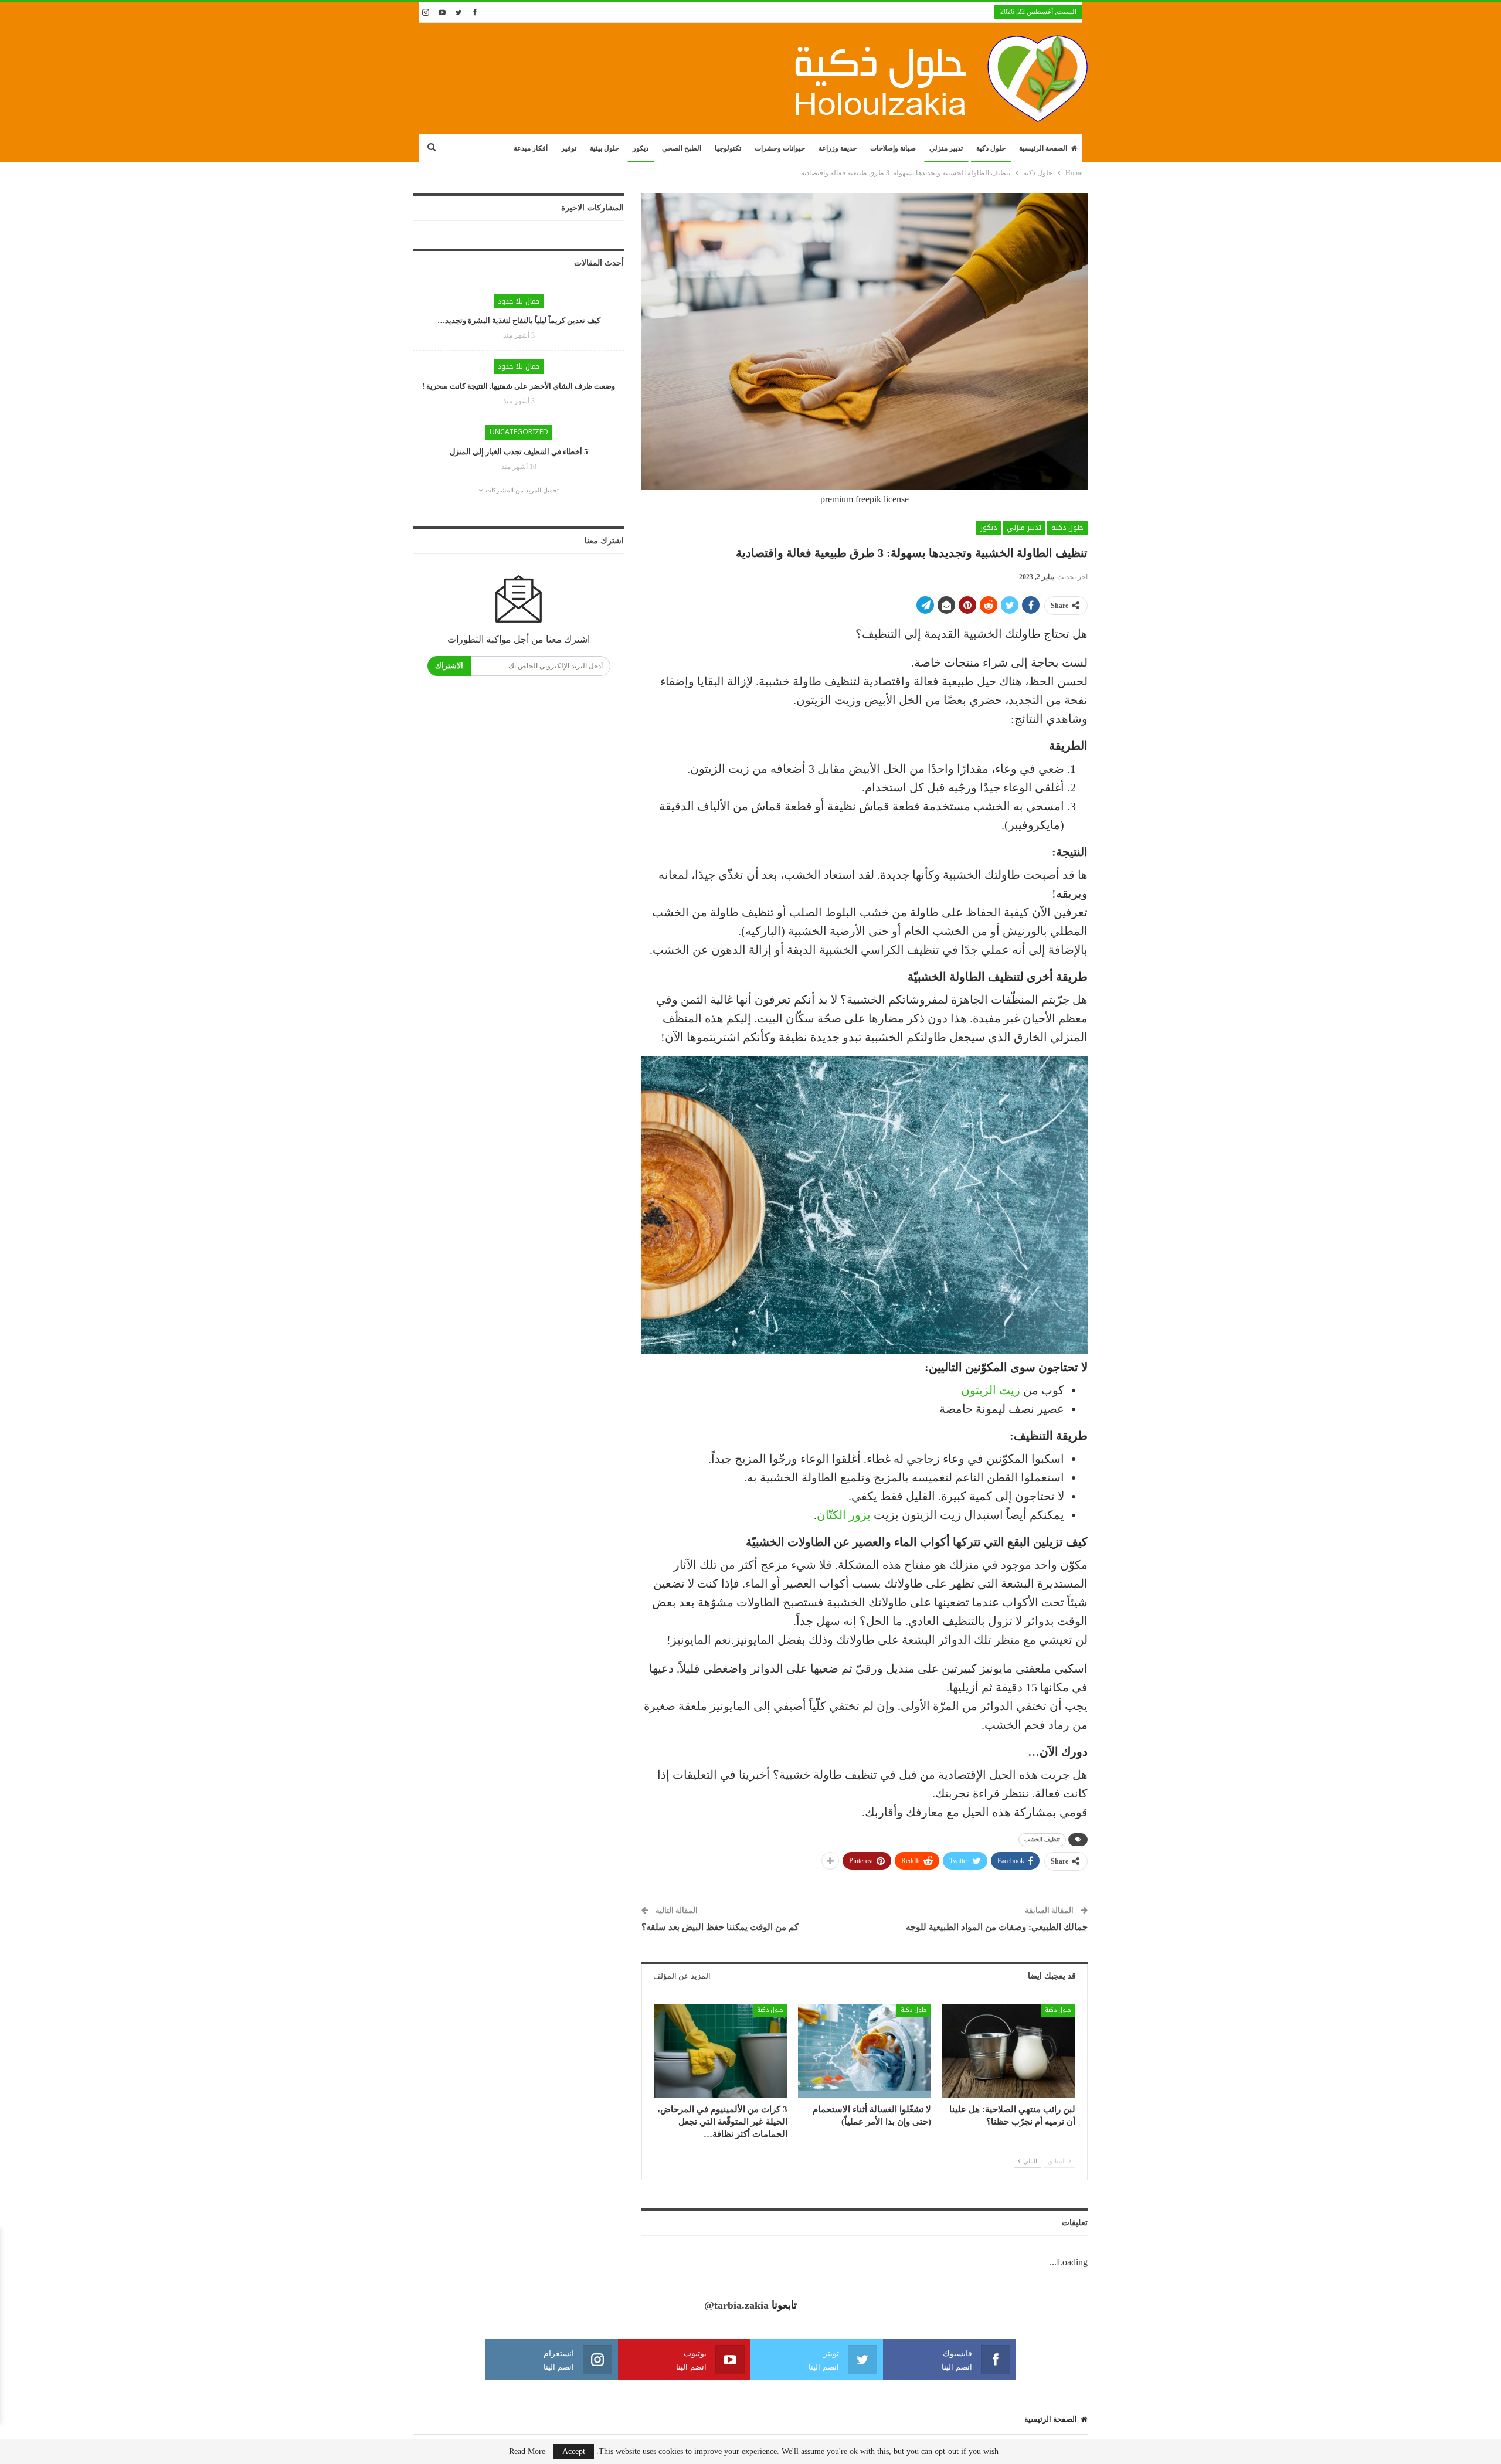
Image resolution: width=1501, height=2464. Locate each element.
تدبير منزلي (946, 148)
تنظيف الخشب (1042, 1839)
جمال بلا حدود (519, 301)
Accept (574, 2451)
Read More (527, 2452)
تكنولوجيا (728, 148)
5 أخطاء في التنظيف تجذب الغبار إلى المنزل (519, 452)
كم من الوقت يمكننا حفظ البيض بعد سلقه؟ (720, 1927)
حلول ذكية (991, 148)
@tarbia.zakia (736, 2305)
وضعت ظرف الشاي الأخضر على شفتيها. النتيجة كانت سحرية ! (519, 386)
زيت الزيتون (991, 1390)
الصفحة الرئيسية (1043, 148)
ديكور (641, 148)
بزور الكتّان (844, 1515)
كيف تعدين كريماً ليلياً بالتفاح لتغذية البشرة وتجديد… (519, 320)
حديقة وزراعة (838, 148)
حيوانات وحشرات (780, 148)
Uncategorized (519, 432)
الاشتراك (449, 666)
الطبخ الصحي (682, 148)
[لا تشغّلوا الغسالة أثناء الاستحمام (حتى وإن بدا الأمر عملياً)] (865, 2051)
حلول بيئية (605, 148)
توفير (569, 148)
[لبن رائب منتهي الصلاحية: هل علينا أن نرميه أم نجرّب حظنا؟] (1008, 2051)
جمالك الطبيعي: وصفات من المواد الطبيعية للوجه (997, 1927)
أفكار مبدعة (531, 148)
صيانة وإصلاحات (893, 148)
